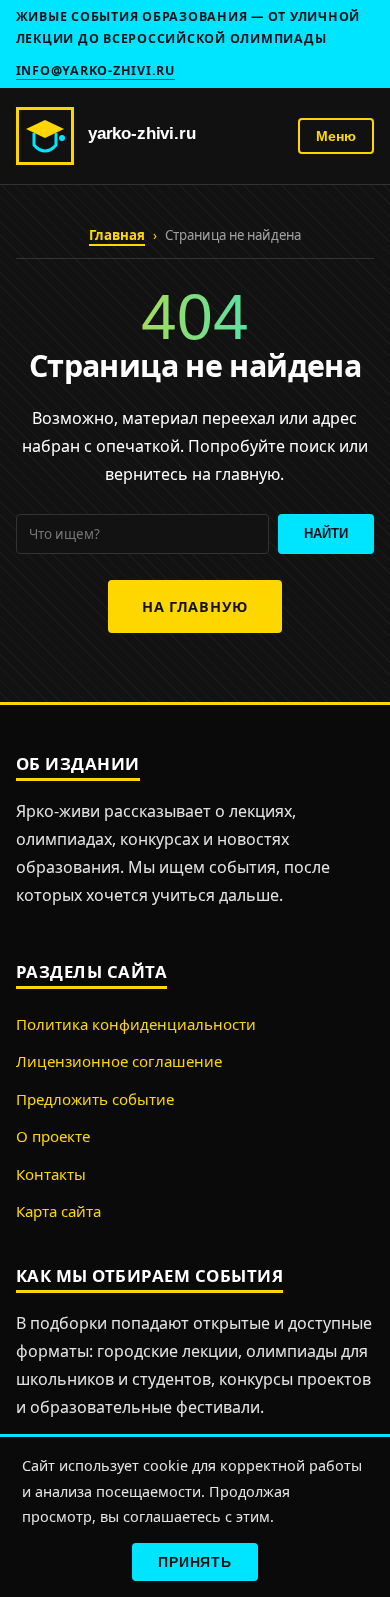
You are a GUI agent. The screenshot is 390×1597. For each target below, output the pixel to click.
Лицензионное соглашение (119, 1061)
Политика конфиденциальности (136, 1024)
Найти (326, 533)
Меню (336, 136)
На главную (195, 606)
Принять (194, 1562)
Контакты (51, 1174)
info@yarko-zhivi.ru (95, 70)
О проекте (53, 1136)
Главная (117, 235)
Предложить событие (95, 1099)
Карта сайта (58, 1211)
